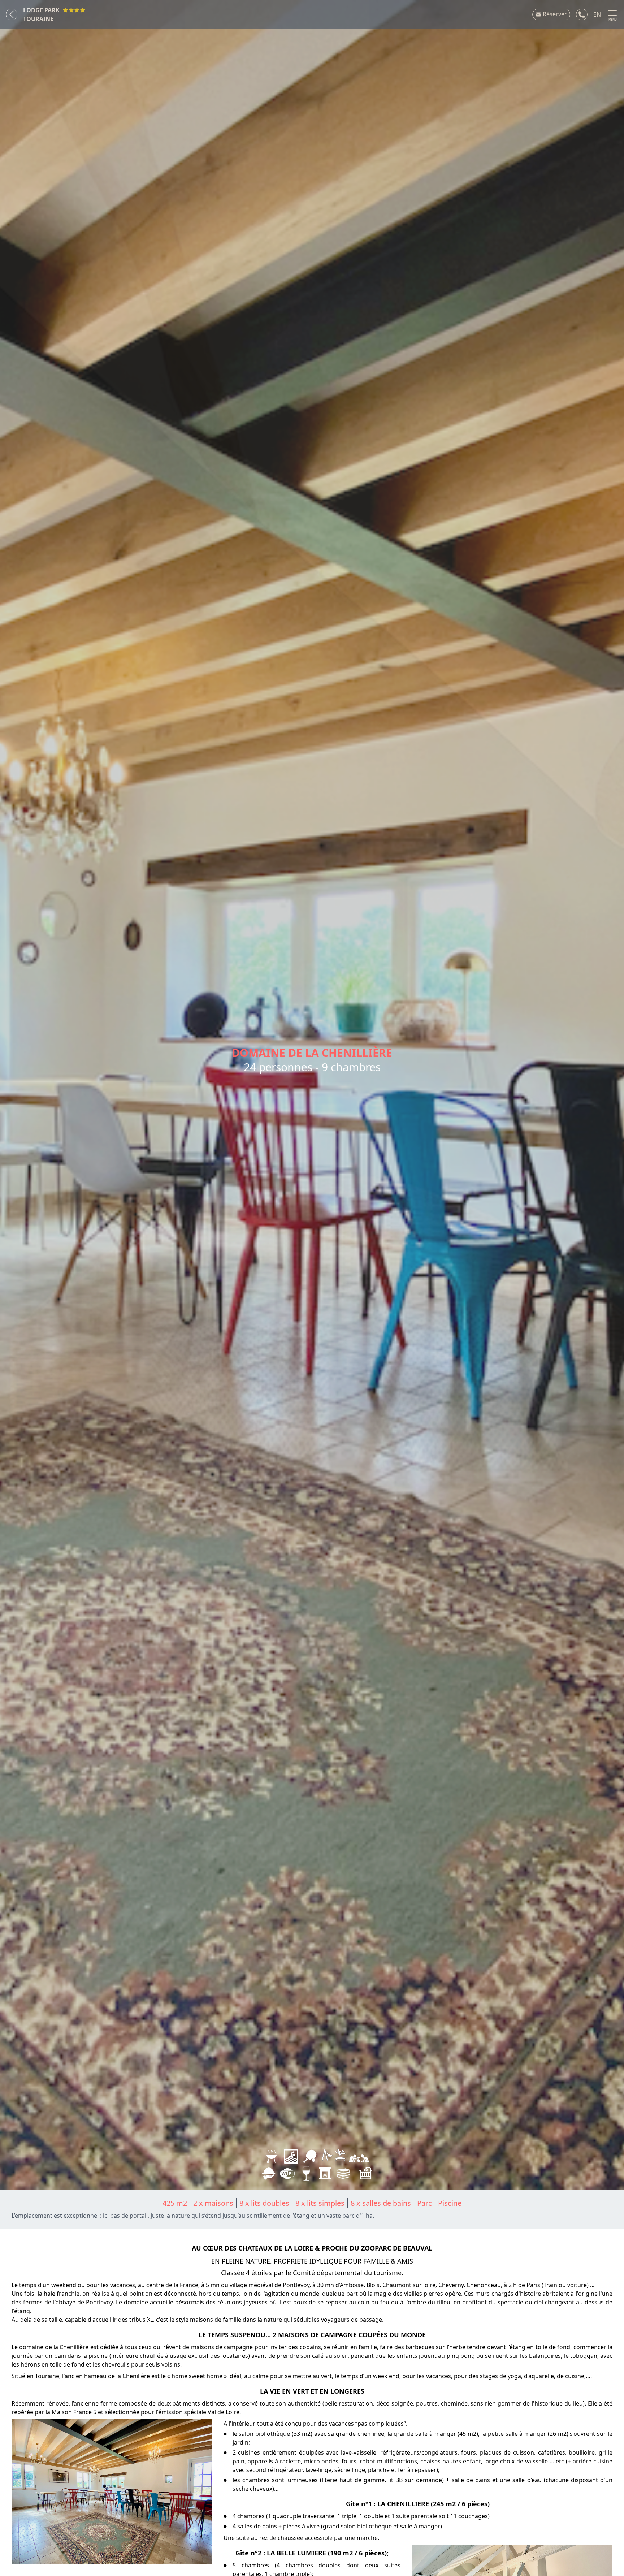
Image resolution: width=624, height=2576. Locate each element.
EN (597, 14)
